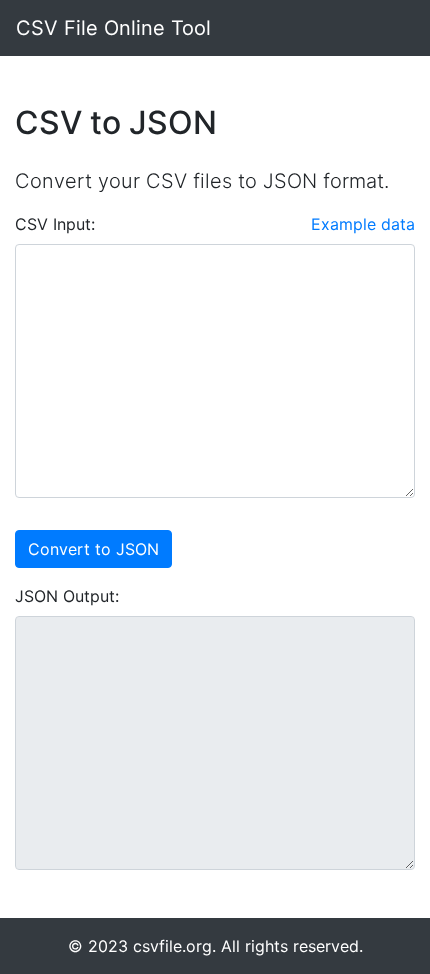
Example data (363, 224)
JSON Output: (67, 596)
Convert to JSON (93, 549)
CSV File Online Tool (113, 28)
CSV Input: (55, 224)
